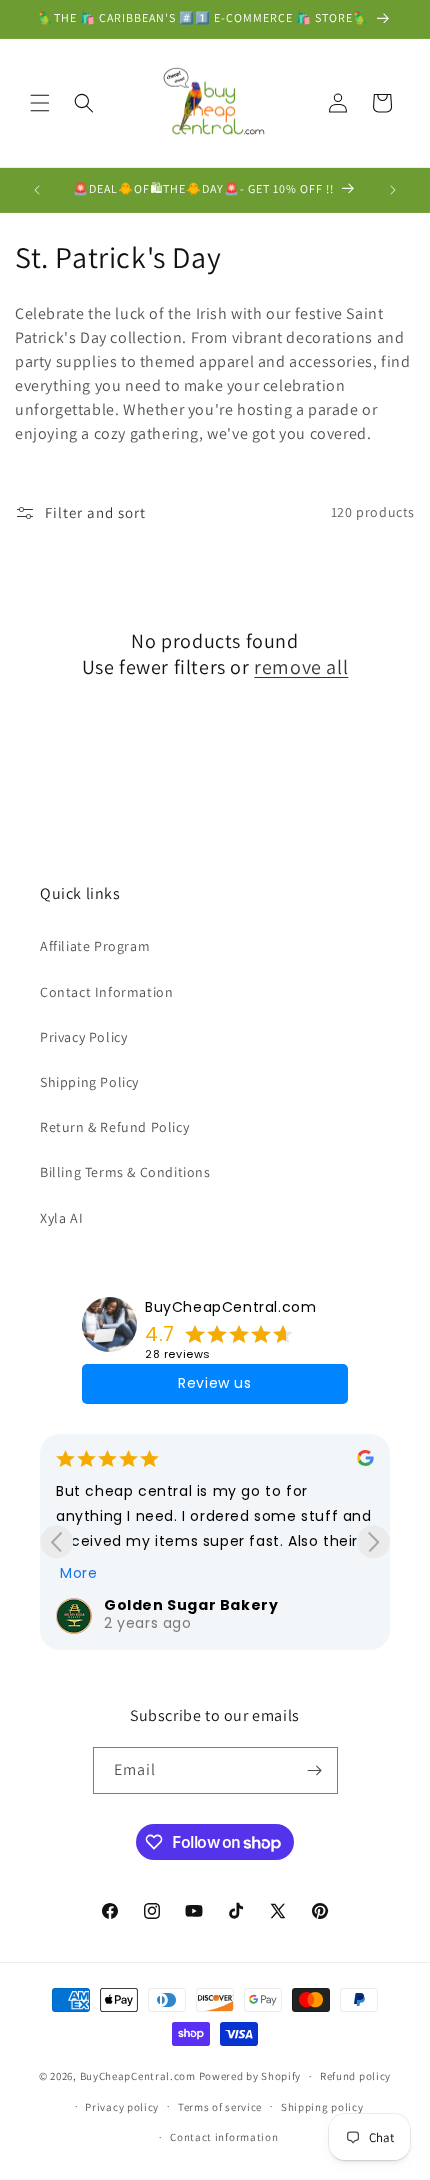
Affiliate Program (95, 946)
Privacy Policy (83, 1037)
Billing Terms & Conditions (125, 1172)
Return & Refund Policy (114, 1127)
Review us (214, 1383)
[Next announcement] (393, 190)
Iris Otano (286, 1605)
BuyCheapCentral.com (230, 1307)
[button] (40, 103)
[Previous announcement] (37, 190)
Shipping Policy (89, 1082)
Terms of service (220, 2107)
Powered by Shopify (250, 2076)
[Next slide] (373, 1541)
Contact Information (106, 992)
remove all (301, 667)
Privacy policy (122, 2107)
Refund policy (355, 2076)
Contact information (224, 2137)
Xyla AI (61, 1218)
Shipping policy (322, 2107)
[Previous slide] (56, 1541)
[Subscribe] (315, 1770)
